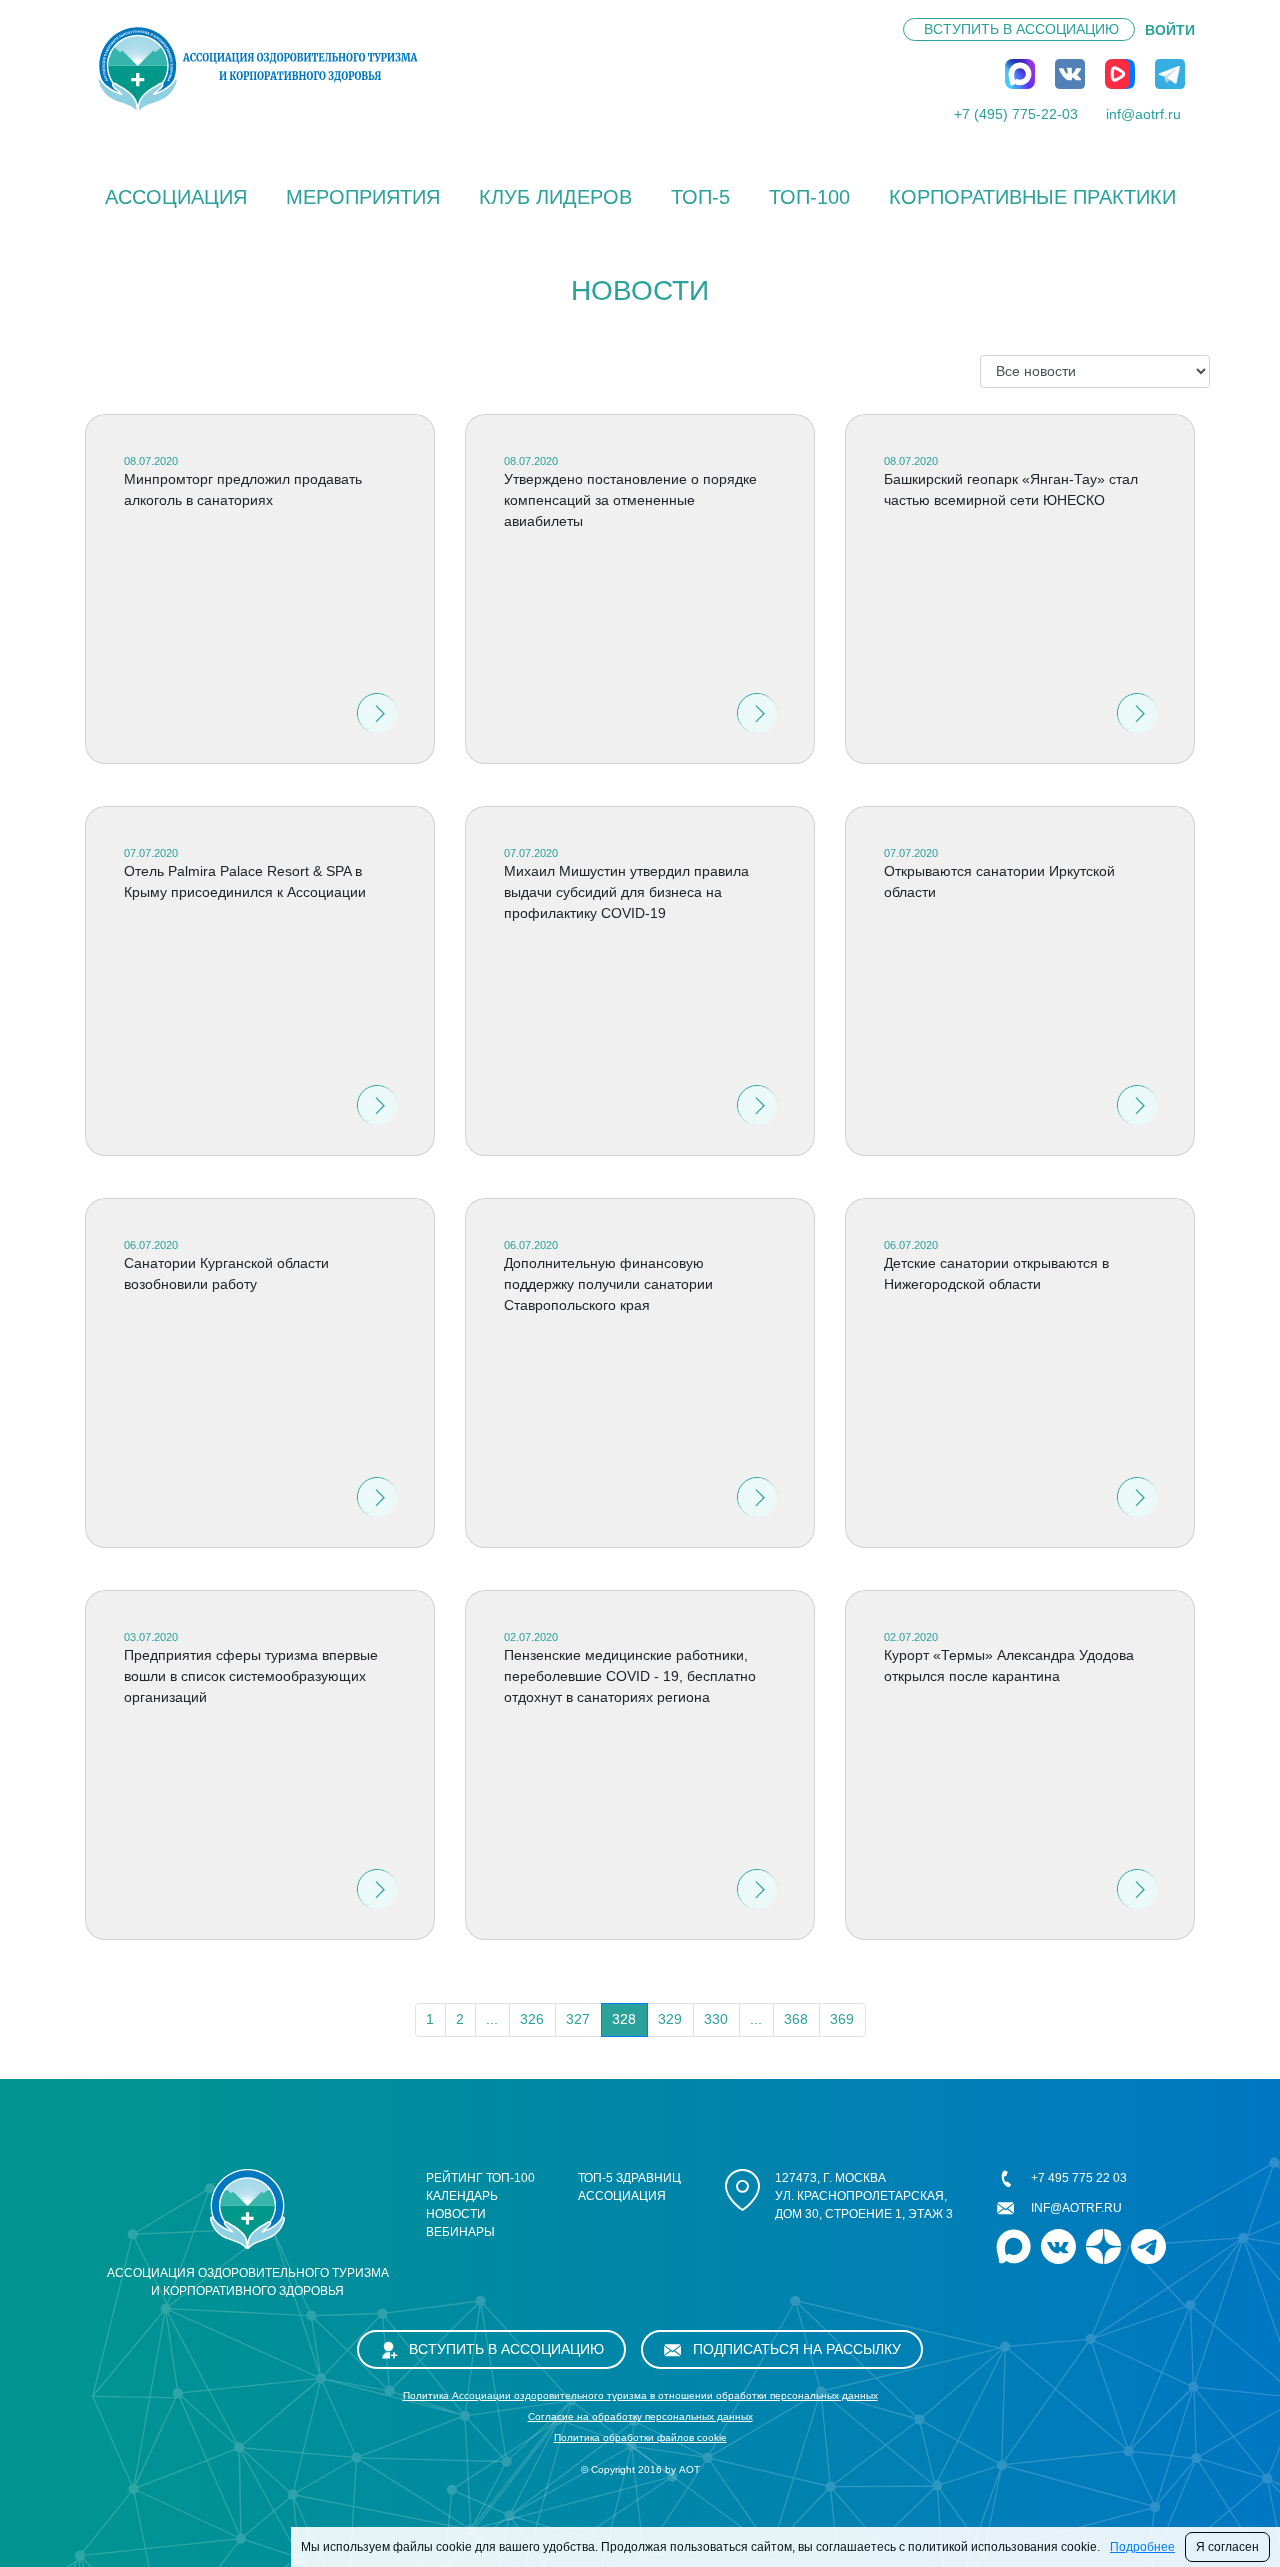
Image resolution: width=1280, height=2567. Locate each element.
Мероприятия (363, 197)
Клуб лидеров (555, 197)
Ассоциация (176, 197)
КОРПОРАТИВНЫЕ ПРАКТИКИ (1032, 197)
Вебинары (460, 2232)
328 (624, 2019)
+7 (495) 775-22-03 (1016, 114)
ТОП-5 (700, 197)
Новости (456, 2214)
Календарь (462, 2196)
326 (532, 2019)
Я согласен (1227, 2547)
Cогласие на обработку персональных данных (640, 2416)
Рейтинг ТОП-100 (480, 2178)
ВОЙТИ (1170, 30)
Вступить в (1021, 29)
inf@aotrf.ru (1143, 114)
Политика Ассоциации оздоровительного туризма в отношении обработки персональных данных (640, 2395)
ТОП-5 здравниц (629, 2178)
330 (716, 2019)
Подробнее (1142, 2547)
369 (842, 2019)
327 (578, 2019)
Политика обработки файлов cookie (640, 2437)
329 (670, 2019)
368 (796, 2019)
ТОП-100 (809, 197)
